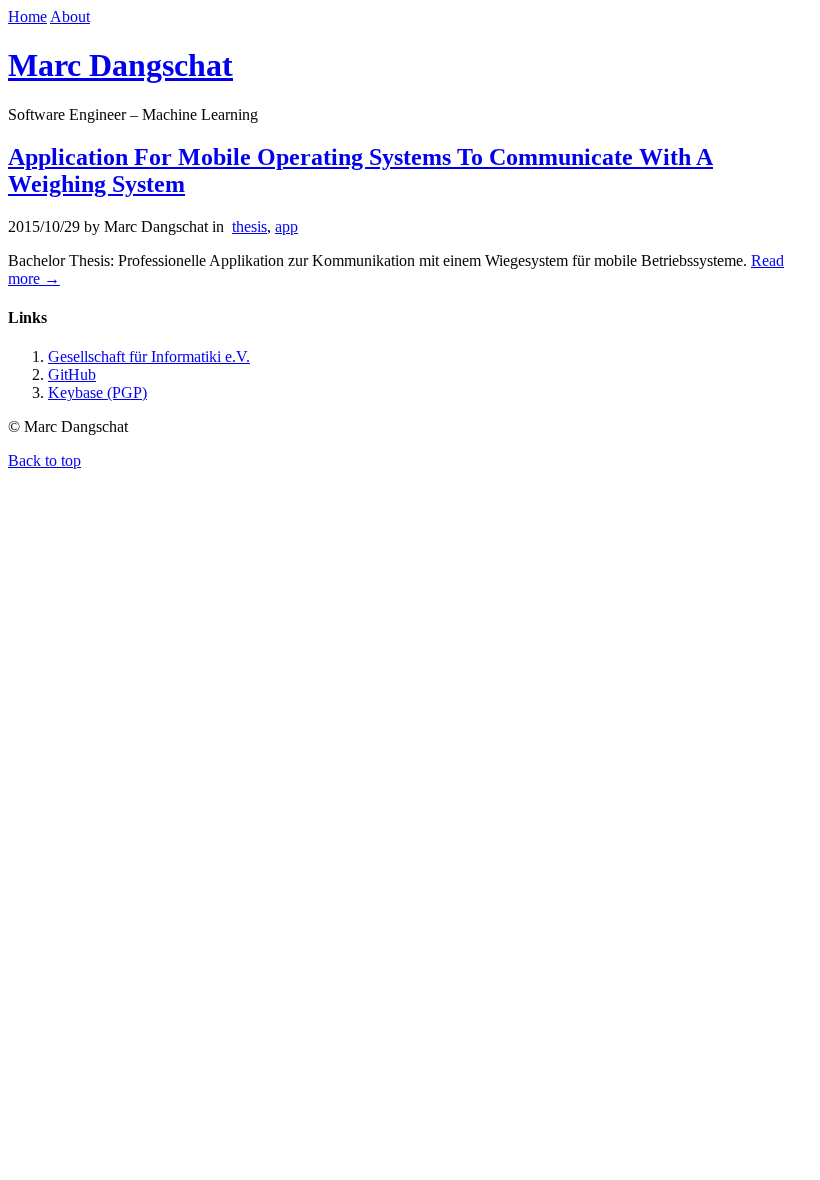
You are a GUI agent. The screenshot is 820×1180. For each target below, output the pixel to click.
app (286, 226)
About (70, 16)
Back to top (44, 460)
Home (27, 16)
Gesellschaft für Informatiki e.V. (149, 356)
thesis (249, 226)
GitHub (72, 374)
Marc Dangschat (120, 65)
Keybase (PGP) (97, 392)
